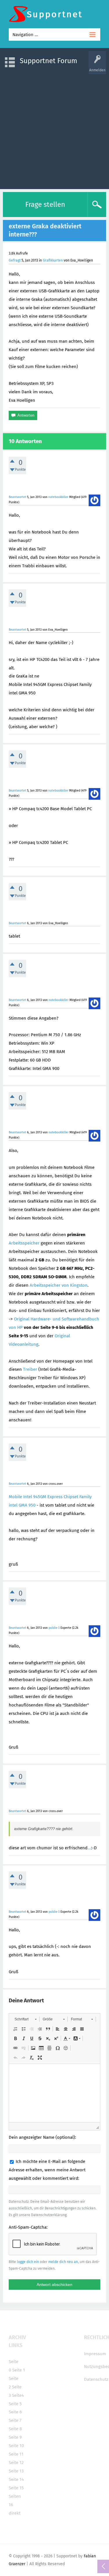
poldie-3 (54, 1628)
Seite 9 (15, 2437)
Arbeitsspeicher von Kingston (59, 1285)
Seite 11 (16, 2454)
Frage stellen (45, 205)
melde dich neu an (63, 2262)
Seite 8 (15, 2429)
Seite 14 (16, 2479)
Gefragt (15, 260)
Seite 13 (16, 2471)
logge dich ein (28, 2262)
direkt (15, 2513)
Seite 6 (15, 2412)
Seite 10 (16, 2446)
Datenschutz (96, 2379)
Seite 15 (16, 2488)
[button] (25, 2019)
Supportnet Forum (49, 61)
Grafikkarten (53, 260)
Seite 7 (15, 2420)
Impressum (95, 2354)
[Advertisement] (54, 129)
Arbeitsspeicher (24, 1243)
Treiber (30, 1369)
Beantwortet (17, 497)
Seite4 (18, 2395)
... (89, 1848)
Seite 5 (15, 2404)
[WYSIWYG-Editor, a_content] (54, 2093)
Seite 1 (19, 2370)
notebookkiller (58, 497)
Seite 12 (16, 2463)
